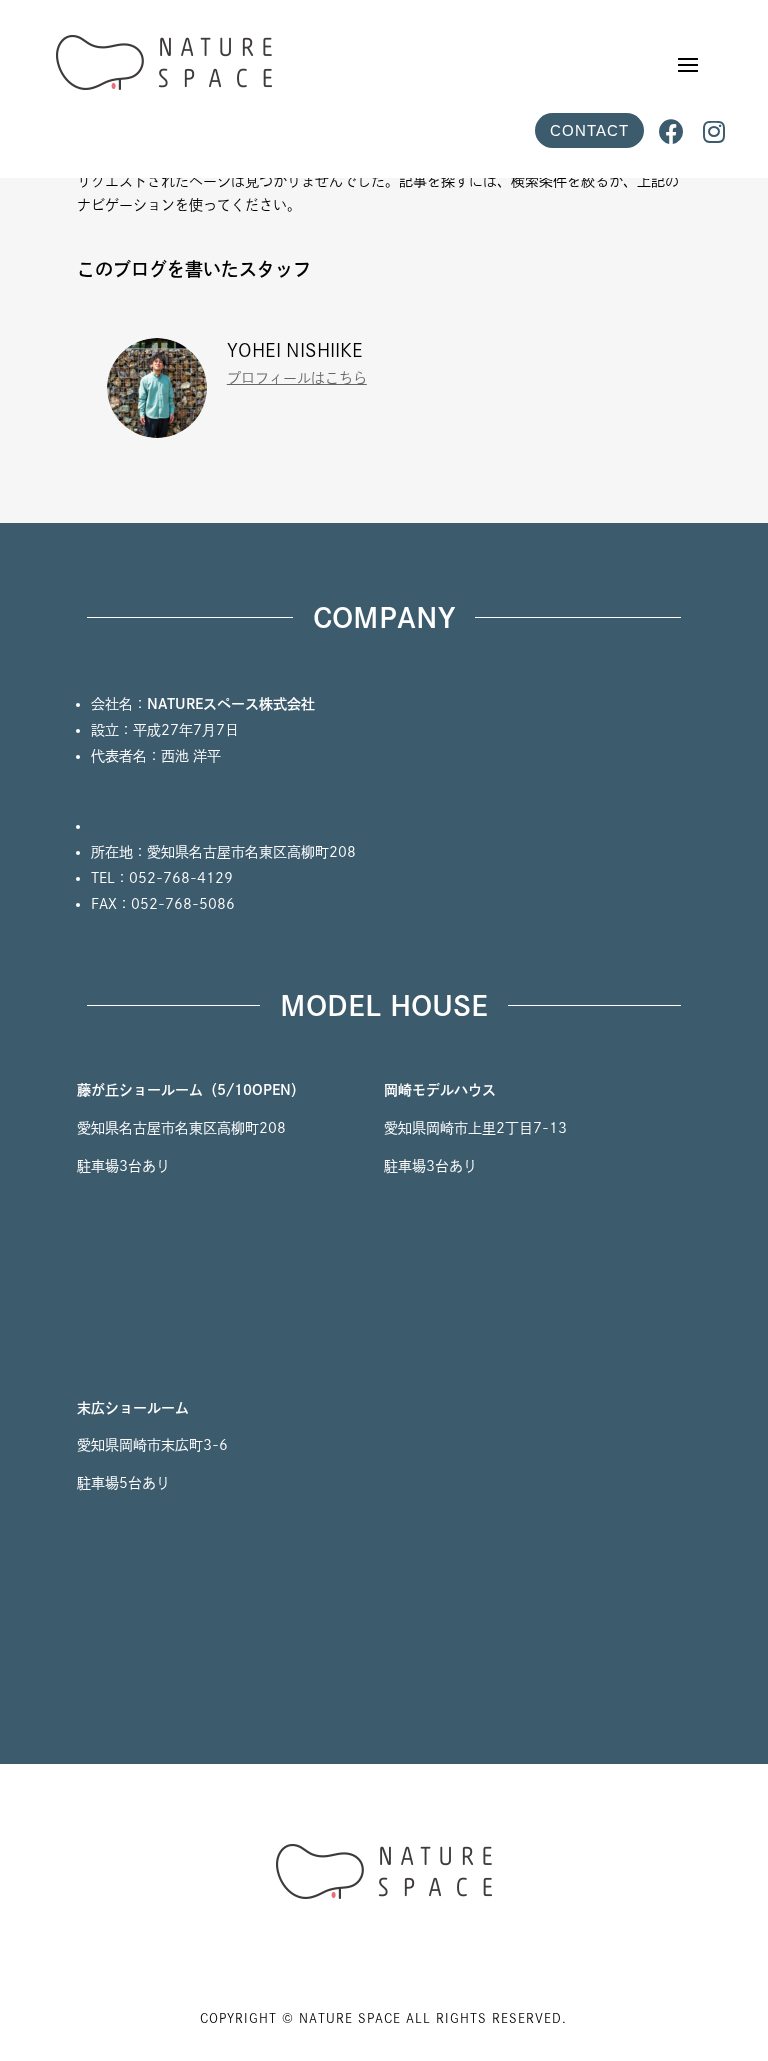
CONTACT (589, 130)
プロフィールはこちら (297, 378)
